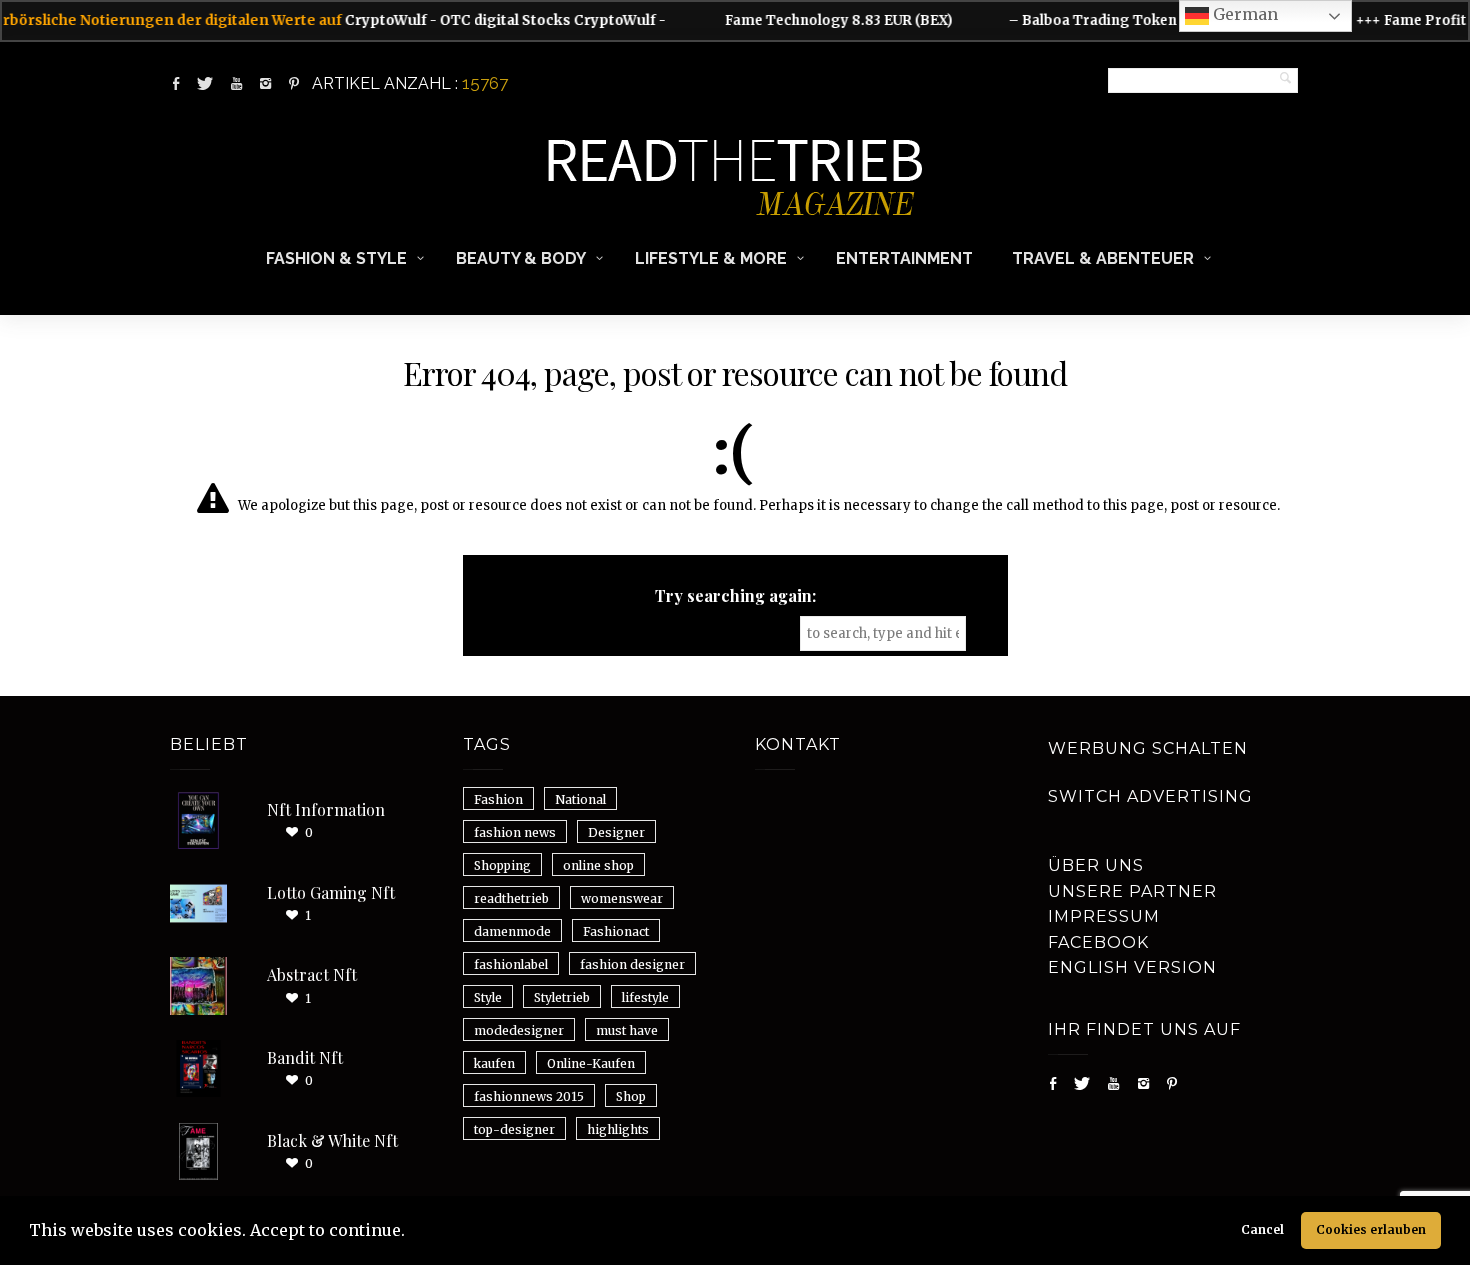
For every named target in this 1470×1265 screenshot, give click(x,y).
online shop (598, 865)
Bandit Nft (305, 1057)
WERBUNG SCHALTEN (1148, 748)
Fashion (498, 799)
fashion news (515, 832)
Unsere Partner (1132, 891)
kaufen (494, 1063)
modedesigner (519, 1030)
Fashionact (616, 931)
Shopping (502, 865)
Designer (616, 832)
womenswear (622, 898)
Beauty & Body (521, 258)
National (580, 799)
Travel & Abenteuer (1103, 258)
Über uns (1096, 865)
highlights (618, 1129)
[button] (412, 1233)
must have (627, 1030)
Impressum (1104, 916)
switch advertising (1150, 796)
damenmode (512, 931)
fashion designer (632, 964)
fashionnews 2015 (529, 1096)
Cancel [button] (1262, 1229)
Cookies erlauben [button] (1371, 1229)
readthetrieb (511, 898)
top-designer (514, 1129)
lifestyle (645, 997)
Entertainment (904, 258)
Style (488, 997)
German (1243, 14)
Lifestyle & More (711, 258)
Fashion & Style (336, 258)
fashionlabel (511, 964)
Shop (631, 1096)
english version (1132, 967)
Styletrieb (562, 997)
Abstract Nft (312, 974)
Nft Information (326, 809)
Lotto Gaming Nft (331, 892)
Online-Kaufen (591, 1063)
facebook (1098, 942)
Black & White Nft (332, 1140)
